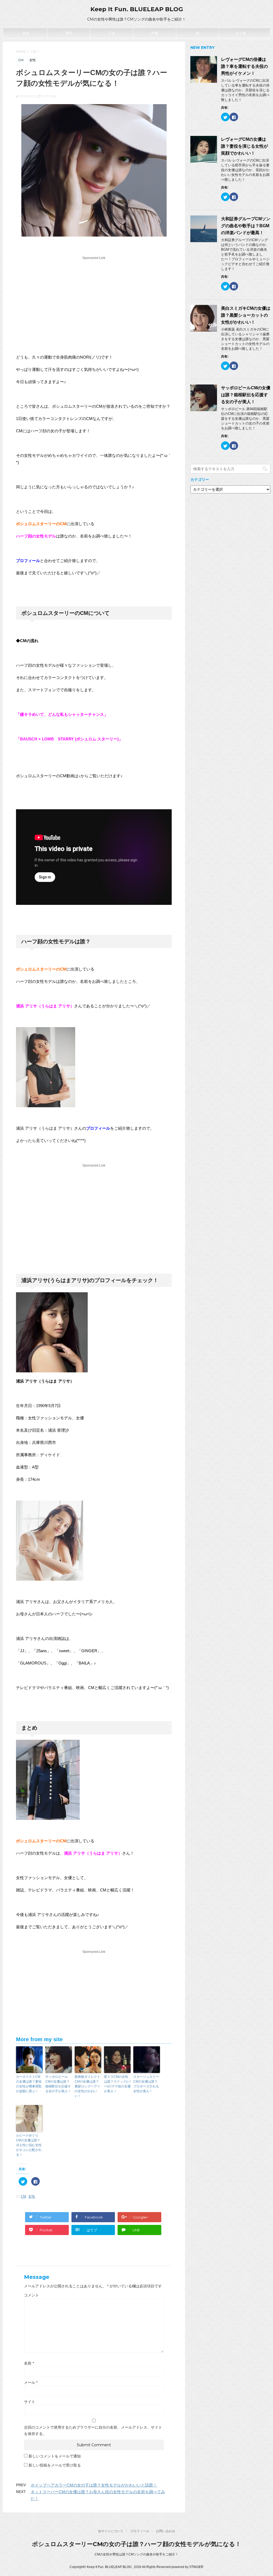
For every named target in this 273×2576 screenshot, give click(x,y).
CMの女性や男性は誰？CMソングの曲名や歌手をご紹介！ (136, 2554)
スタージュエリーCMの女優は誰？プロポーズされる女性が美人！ (146, 2084)
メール (31, 2382)
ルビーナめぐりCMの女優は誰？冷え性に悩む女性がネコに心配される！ (29, 2145)
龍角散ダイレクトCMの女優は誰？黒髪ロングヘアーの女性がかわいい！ (87, 2086)
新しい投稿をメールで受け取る (55, 2465)
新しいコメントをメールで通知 (55, 2456)
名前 (29, 2363)
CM (23, 2196)
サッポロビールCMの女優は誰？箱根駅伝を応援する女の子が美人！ (58, 2084)
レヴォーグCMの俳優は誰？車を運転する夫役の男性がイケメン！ (244, 66)
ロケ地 (241, 33)
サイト (30, 2402)
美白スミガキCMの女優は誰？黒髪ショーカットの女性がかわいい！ (246, 315)
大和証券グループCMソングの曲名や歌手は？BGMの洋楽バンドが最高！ (246, 226)
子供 (112, 33)
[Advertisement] (94, 299)
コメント (31, 2295)
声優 (155, 33)
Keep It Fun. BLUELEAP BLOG (137, 9)
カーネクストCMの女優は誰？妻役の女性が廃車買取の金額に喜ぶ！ (29, 2084)
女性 (26, 33)
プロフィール (140, 2531)
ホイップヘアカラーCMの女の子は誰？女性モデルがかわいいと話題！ (94, 2485)
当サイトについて (111, 2531)
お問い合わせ (166, 2531)
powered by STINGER (187, 2567)
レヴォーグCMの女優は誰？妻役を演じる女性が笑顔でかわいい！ (244, 146)
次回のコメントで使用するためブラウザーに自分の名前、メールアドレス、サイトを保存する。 (93, 2430)
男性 (69, 33)
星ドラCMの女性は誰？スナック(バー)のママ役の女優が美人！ (117, 2084)
